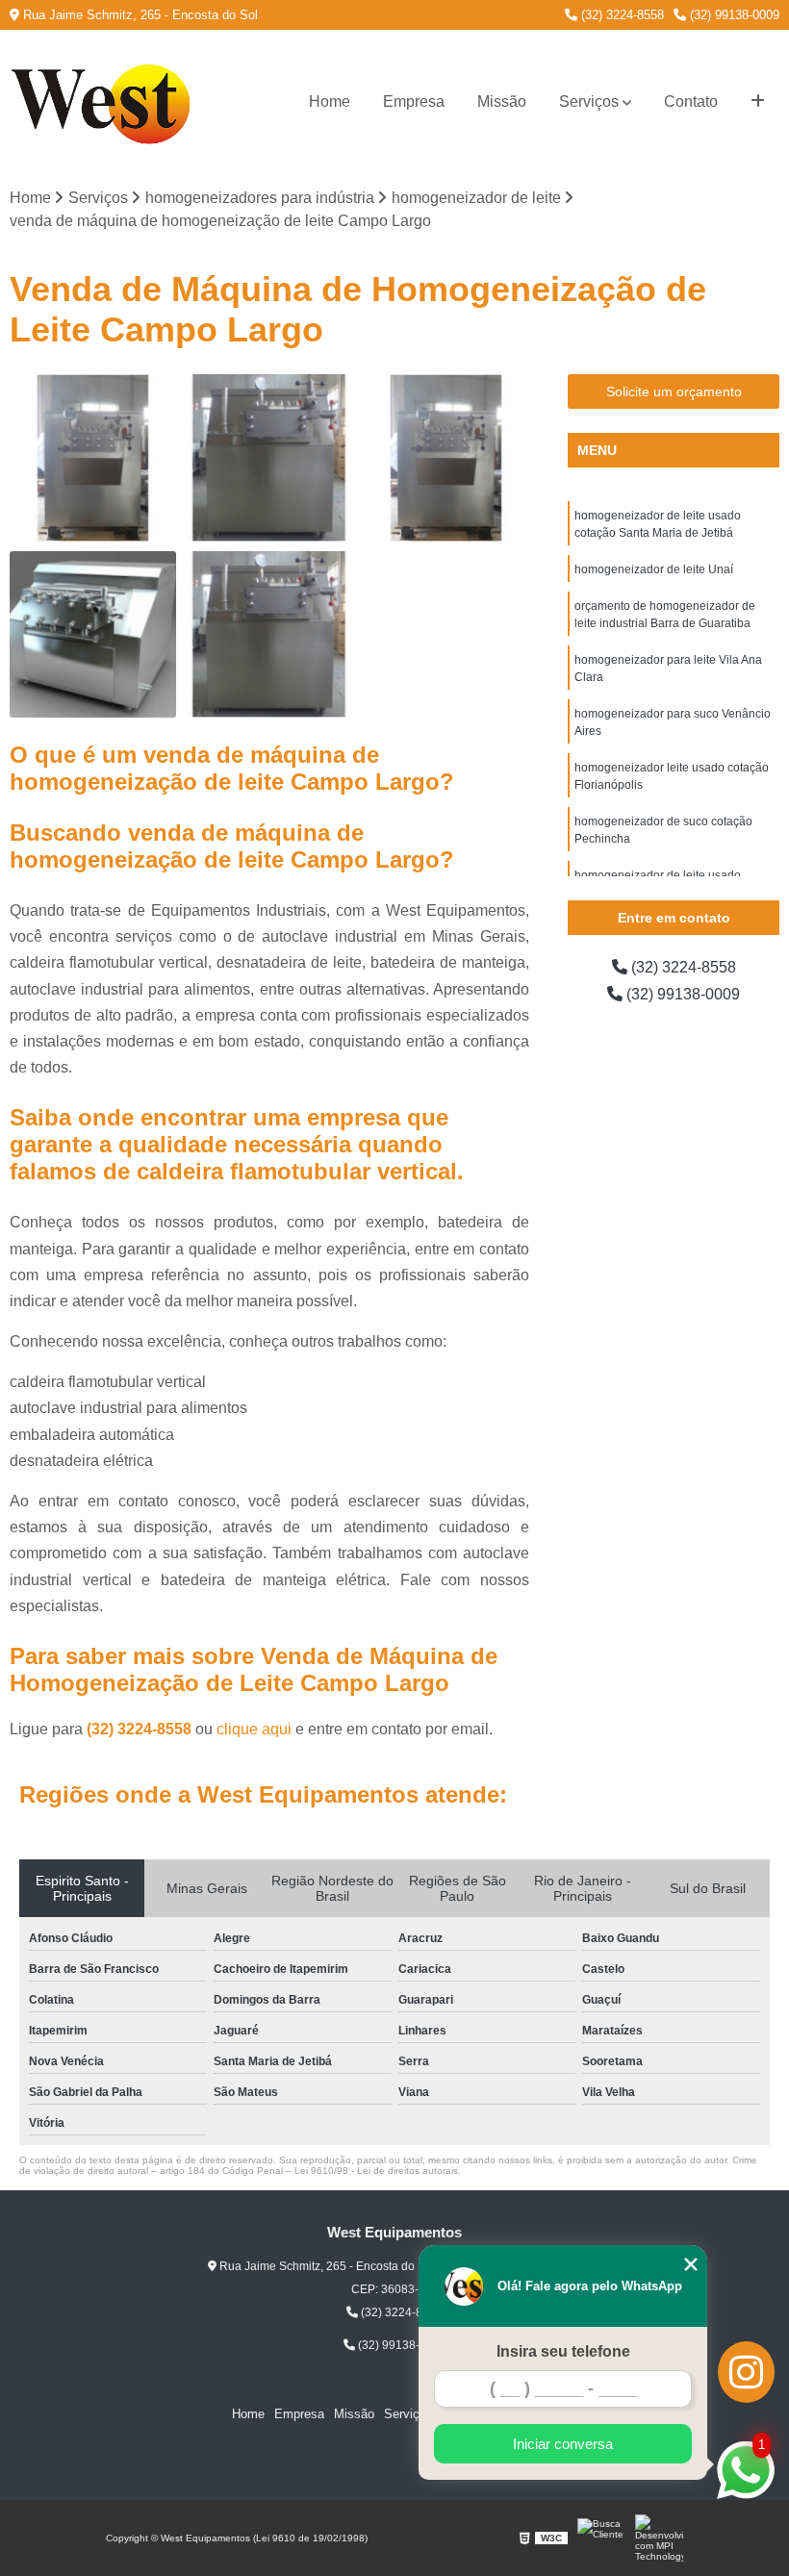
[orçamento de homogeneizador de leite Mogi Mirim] (93, 457)
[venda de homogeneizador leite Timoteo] (269, 634)
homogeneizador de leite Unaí (654, 569)
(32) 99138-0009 (733, 15)
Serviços (589, 101)
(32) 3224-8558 (621, 15)
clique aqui (254, 1729)
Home (330, 101)
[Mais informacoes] (758, 102)
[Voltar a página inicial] (106, 102)
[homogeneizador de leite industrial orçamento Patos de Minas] (446, 457)
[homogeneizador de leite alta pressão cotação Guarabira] (269, 457)
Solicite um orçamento (674, 391)
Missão (502, 101)
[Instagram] (746, 2372)
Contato (691, 101)
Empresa (414, 101)
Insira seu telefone (563, 2351)
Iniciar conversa (563, 2444)
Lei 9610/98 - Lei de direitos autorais (376, 2171)
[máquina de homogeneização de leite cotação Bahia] (93, 634)
